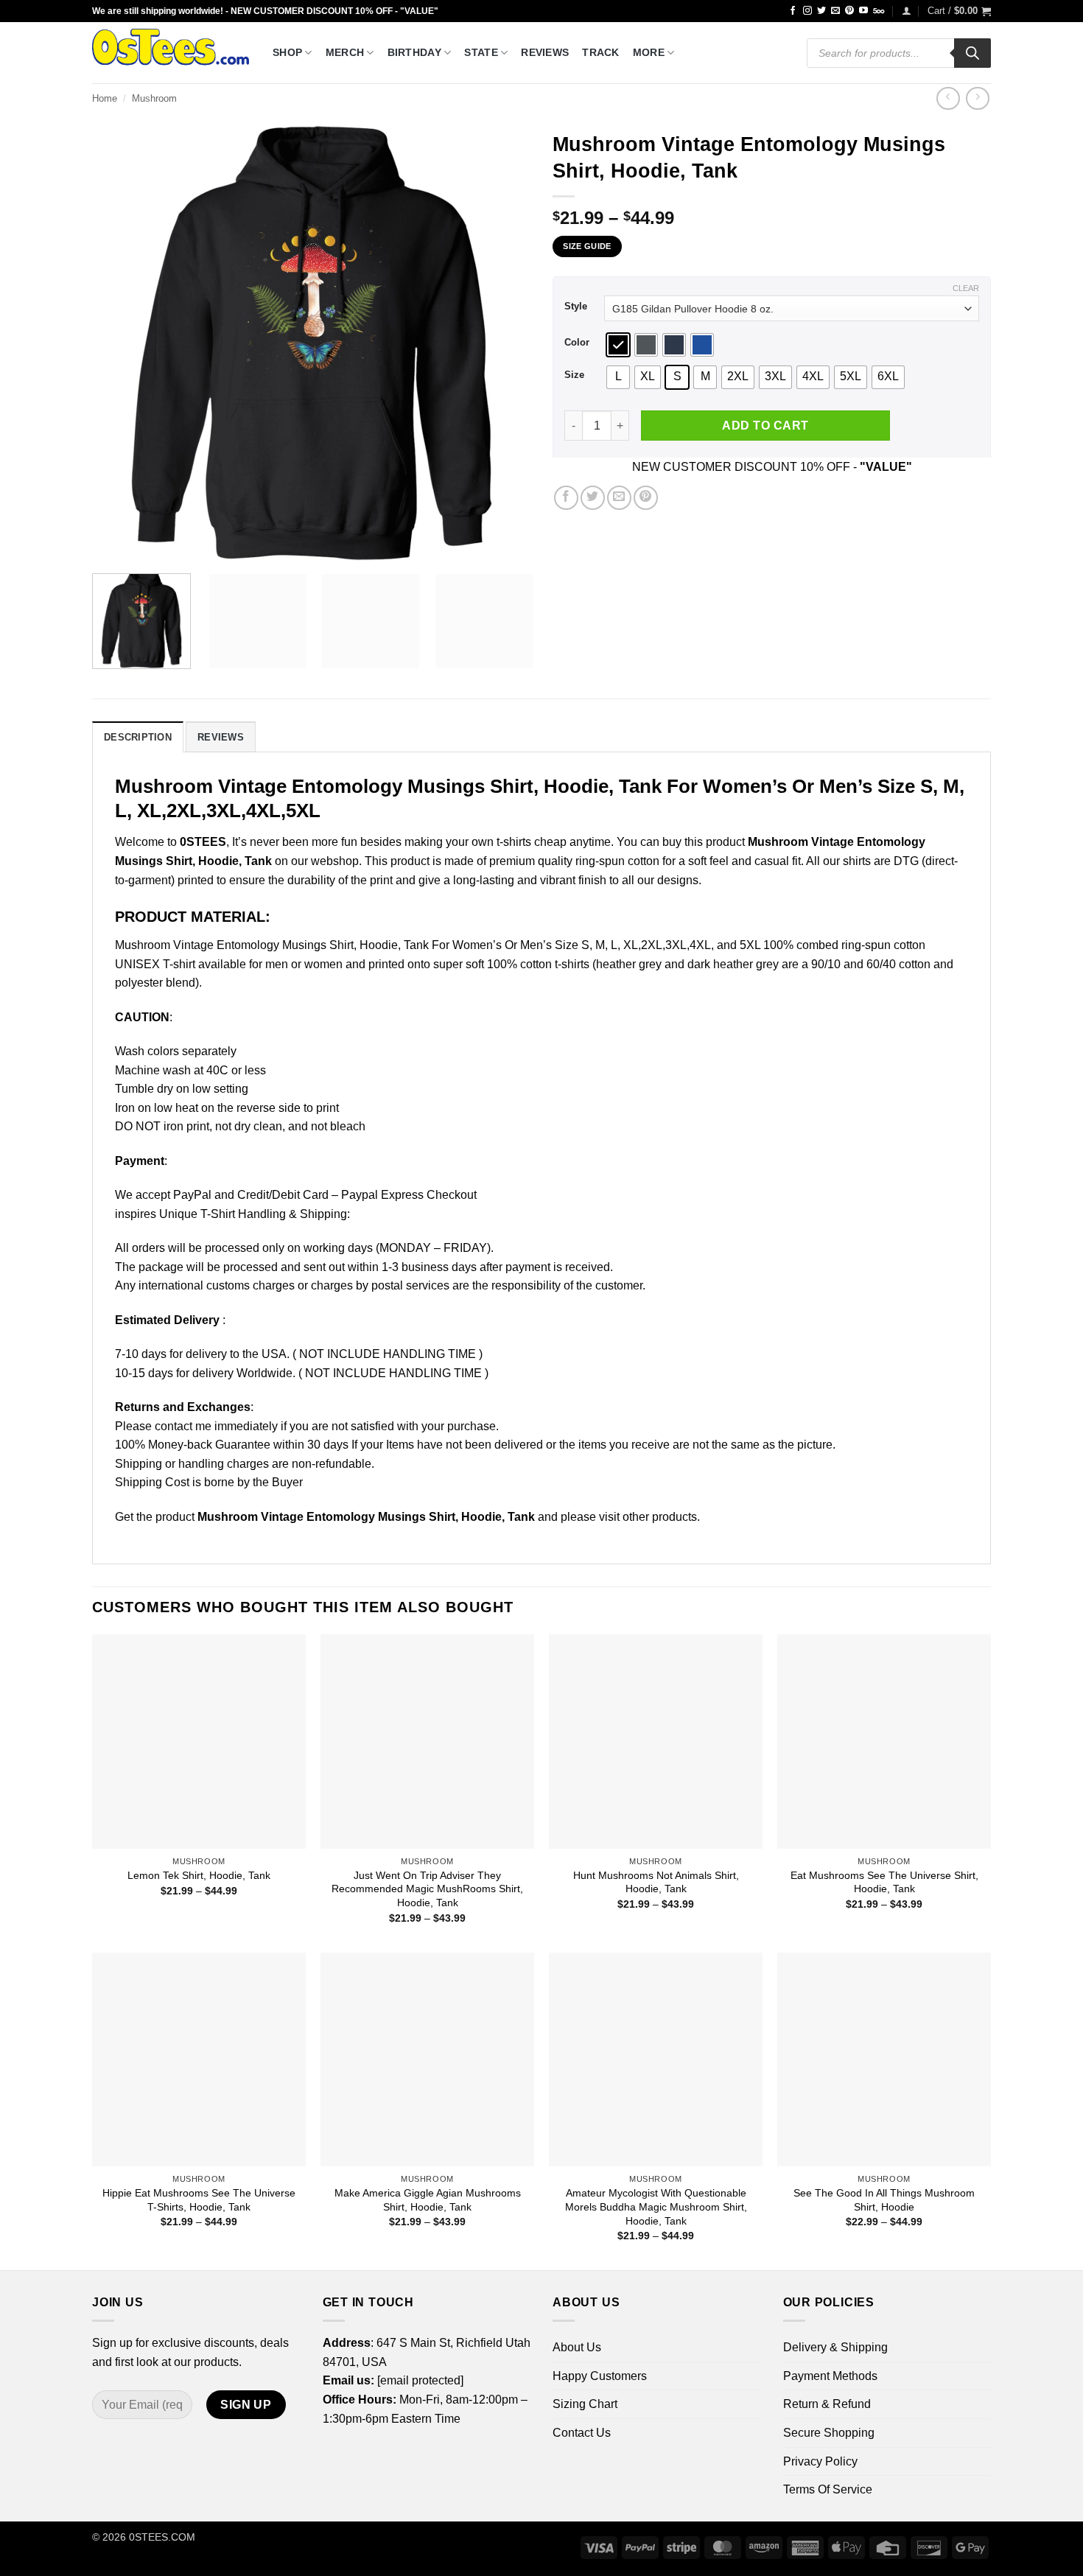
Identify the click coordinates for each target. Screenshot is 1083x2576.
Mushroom (154, 98)
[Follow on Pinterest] (849, 11)
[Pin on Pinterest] (646, 498)
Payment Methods (830, 2376)
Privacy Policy (820, 2461)
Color (577, 343)
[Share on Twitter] (593, 498)
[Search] (972, 53)
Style (576, 307)
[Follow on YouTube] (863, 11)
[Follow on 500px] (879, 11)
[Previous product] (977, 98)
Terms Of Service (828, 2489)
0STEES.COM (162, 2537)
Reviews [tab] (221, 737)
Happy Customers (600, 2376)
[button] (907, 11)
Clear (966, 288)
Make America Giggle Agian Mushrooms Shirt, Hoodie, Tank (428, 2200)
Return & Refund (827, 2404)
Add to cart (765, 426)
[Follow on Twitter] (821, 11)
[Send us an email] (835, 11)
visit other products (648, 1517)
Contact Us (582, 2433)
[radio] (618, 345)
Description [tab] (138, 737)
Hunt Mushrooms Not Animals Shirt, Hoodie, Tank (656, 1882)
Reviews (545, 52)
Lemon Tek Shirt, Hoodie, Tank (199, 1875)
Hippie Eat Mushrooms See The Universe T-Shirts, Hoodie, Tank (199, 2200)
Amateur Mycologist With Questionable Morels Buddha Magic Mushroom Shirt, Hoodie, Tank (656, 2206)
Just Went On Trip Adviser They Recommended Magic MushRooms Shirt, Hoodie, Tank (427, 1889)
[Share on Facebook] (566, 498)
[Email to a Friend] (619, 498)
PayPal (192, 1195)
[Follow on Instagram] (807, 11)
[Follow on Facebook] (793, 11)
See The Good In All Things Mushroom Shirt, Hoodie (884, 2200)
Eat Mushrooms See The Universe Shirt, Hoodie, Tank (884, 1882)
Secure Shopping (829, 2433)
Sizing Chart (585, 2404)
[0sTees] (171, 53)
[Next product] (948, 98)
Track (600, 52)
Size (574, 375)
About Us (577, 2347)
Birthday (414, 52)
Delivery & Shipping (835, 2347)
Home (105, 98)
